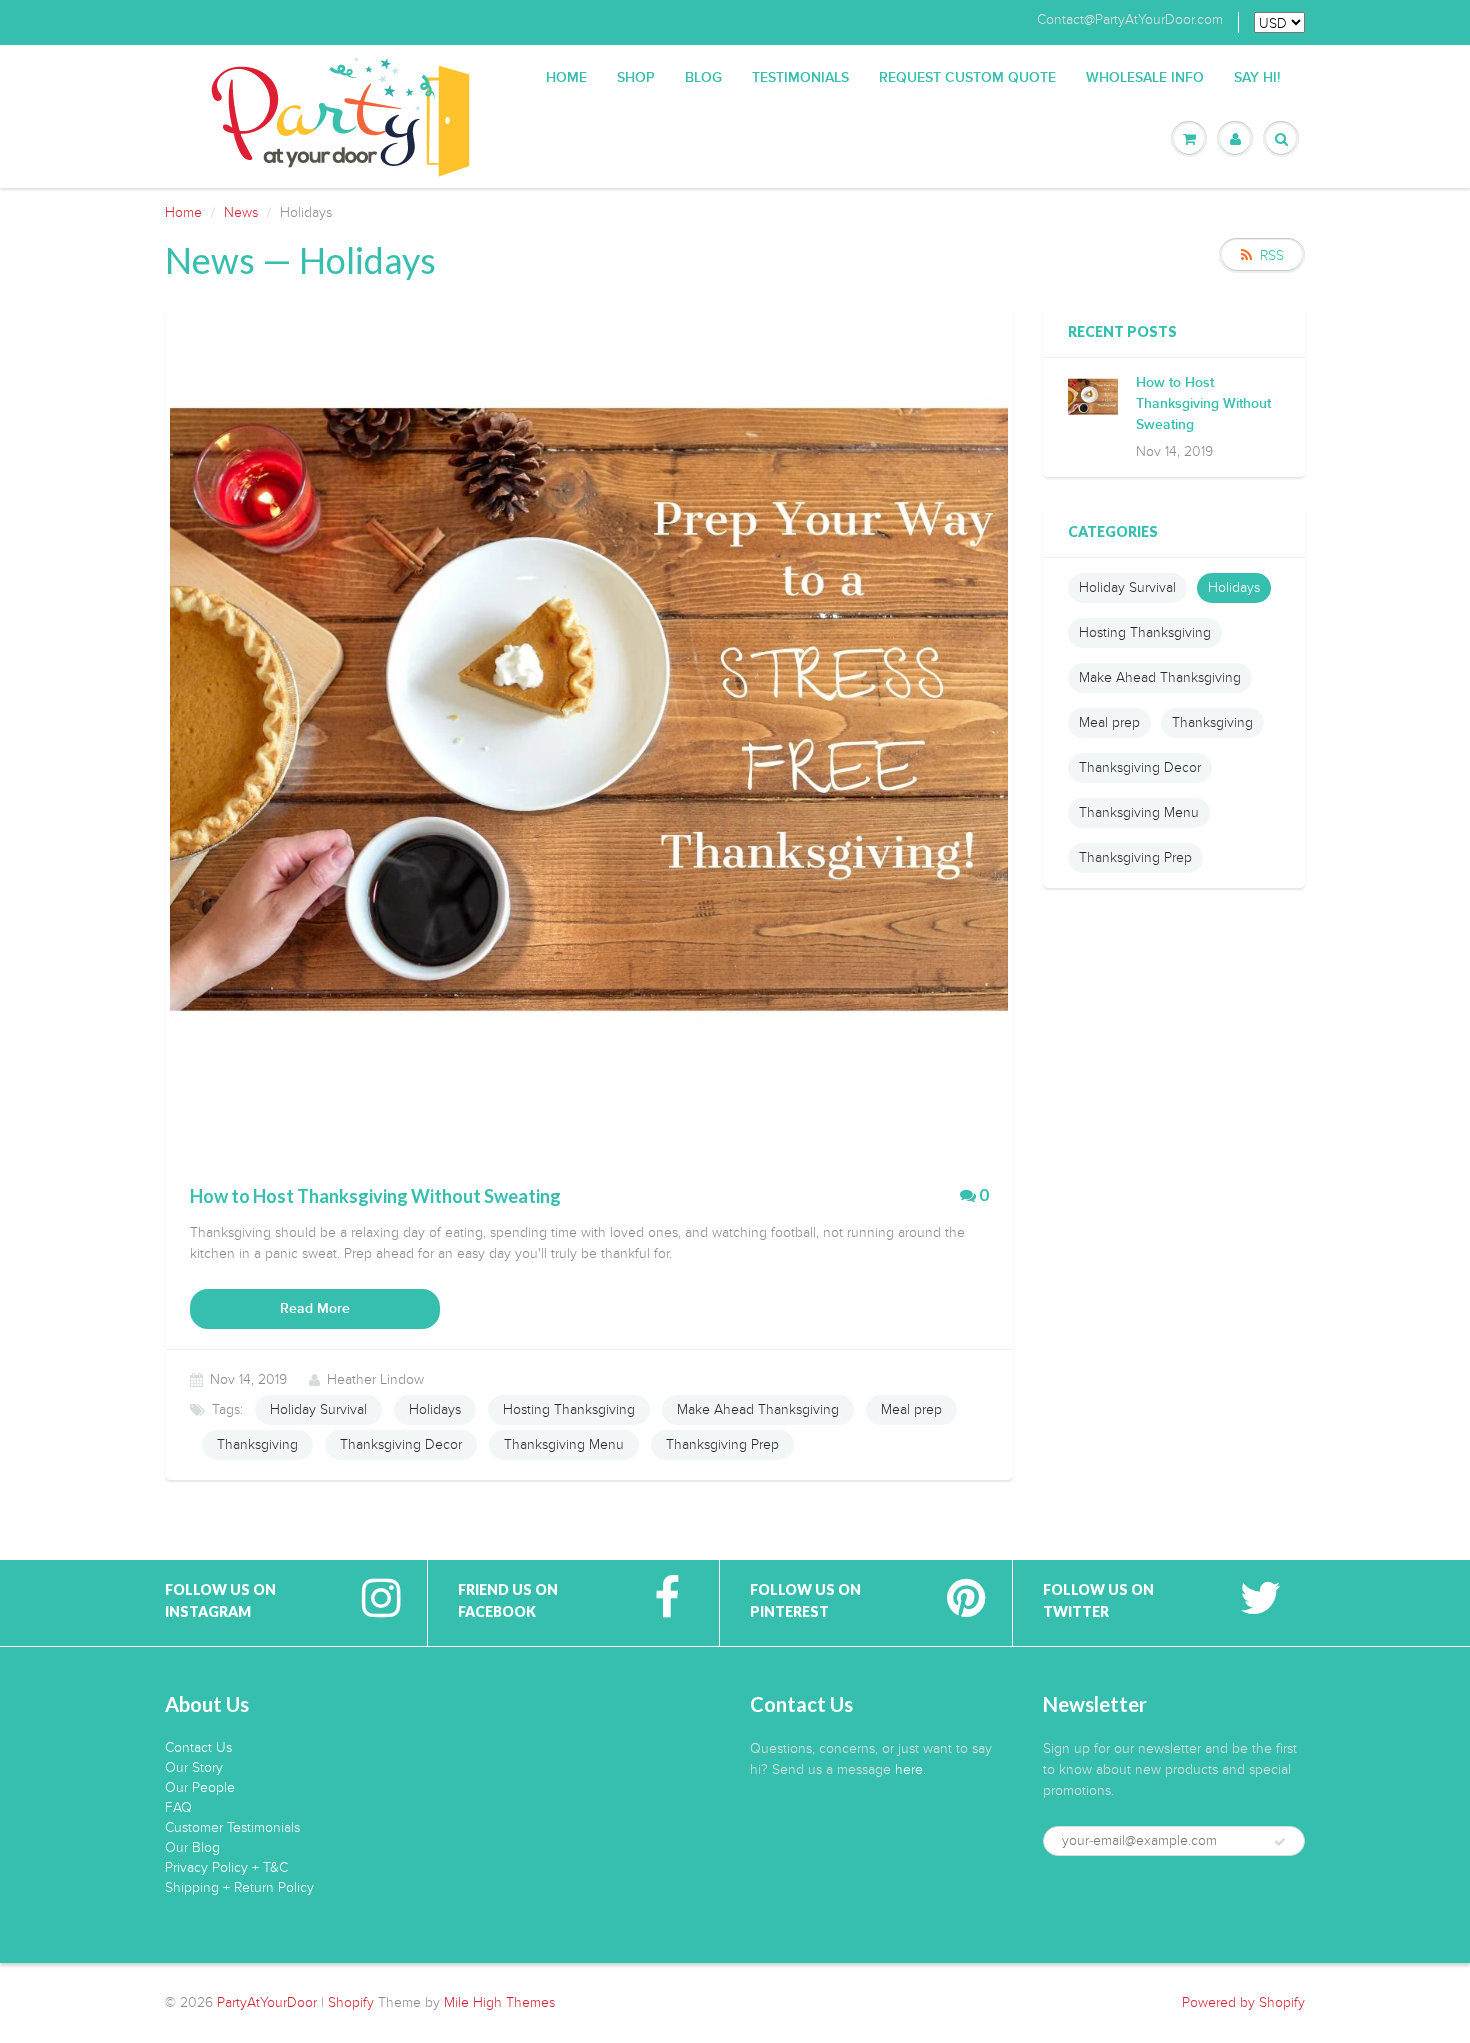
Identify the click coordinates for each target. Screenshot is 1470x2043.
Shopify (351, 2002)
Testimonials (800, 78)
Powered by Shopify (1243, 2002)
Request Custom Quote (967, 78)
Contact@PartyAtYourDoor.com (1130, 20)
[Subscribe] (1280, 1842)
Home (566, 78)
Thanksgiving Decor (401, 1444)
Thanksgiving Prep (722, 1444)
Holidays (435, 1409)
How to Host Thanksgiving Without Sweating (1203, 404)
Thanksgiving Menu (564, 1444)
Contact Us (198, 1747)
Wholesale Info (1145, 78)
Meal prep (911, 1409)
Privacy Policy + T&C (226, 1867)
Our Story (194, 1767)
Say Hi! (1257, 78)
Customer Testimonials (232, 1827)
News (241, 212)
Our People (200, 1787)
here (909, 1769)
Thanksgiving (257, 1444)
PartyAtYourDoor (267, 2002)
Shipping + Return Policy (239, 1887)
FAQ (178, 1807)
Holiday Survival (318, 1409)
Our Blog (192, 1847)
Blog (703, 78)
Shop (636, 78)
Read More (315, 1309)
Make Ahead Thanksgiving (758, 1409)
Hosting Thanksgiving (569, 1409)
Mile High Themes (499, 2002)
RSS (1272, 255)
